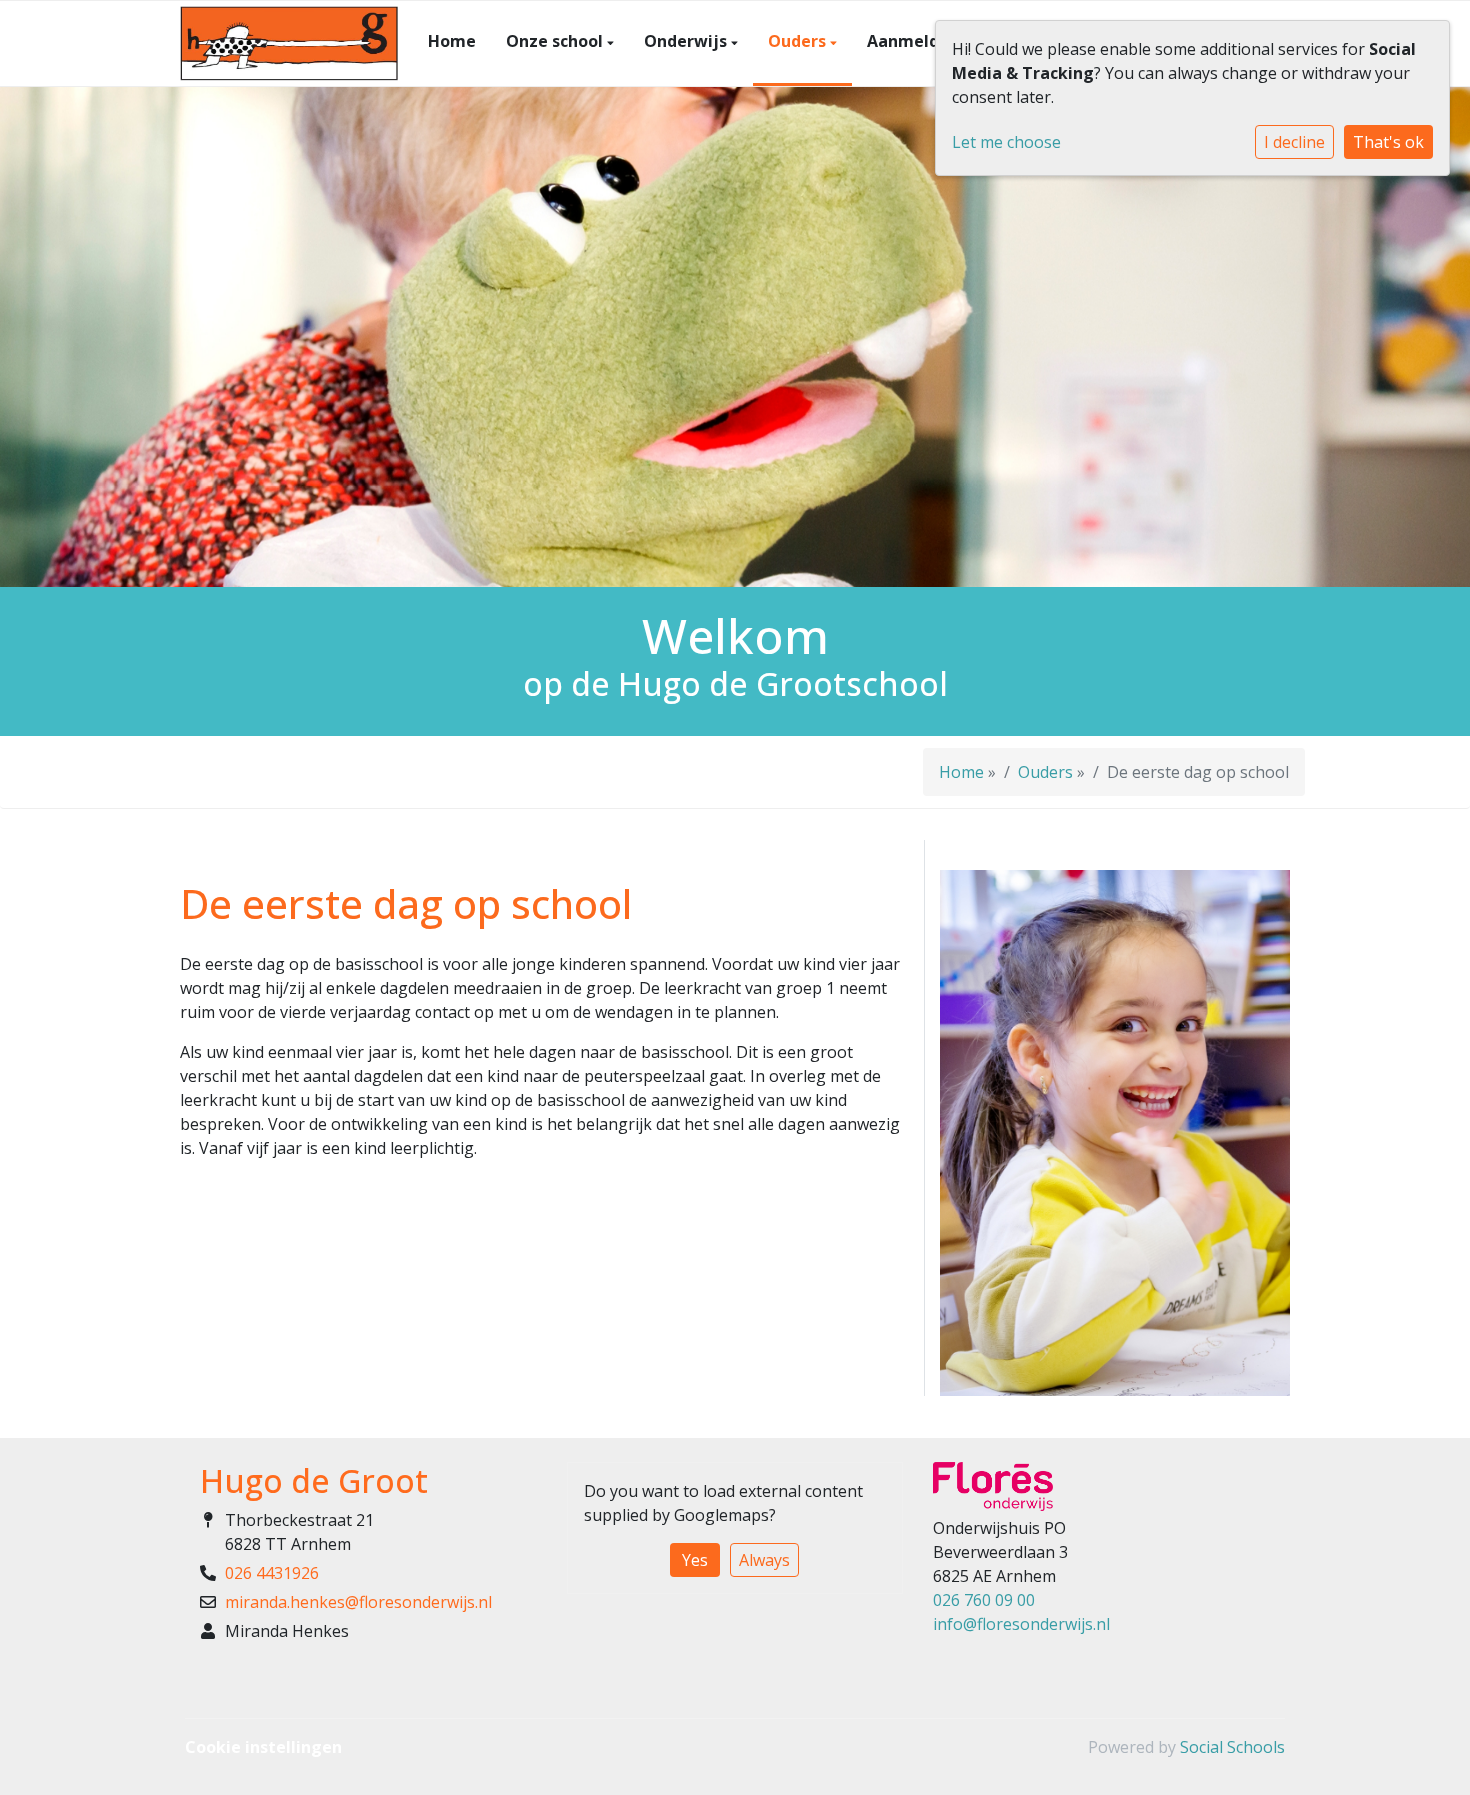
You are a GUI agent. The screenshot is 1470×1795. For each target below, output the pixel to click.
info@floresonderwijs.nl (1021, 1624)
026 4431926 (272, 1573)
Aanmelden (913, 41)
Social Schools (1232, 1747)
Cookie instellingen (263, 1747)
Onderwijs (687, 41)
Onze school (556, 41)
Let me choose (1006, 142)
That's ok (1388, 142)
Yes (695, 1560)
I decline (1294, 142)
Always (764, 1560)
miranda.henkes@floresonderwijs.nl (358, 1602)
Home (452, 41)
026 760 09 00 (984, 1600)
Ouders (799, 41)
